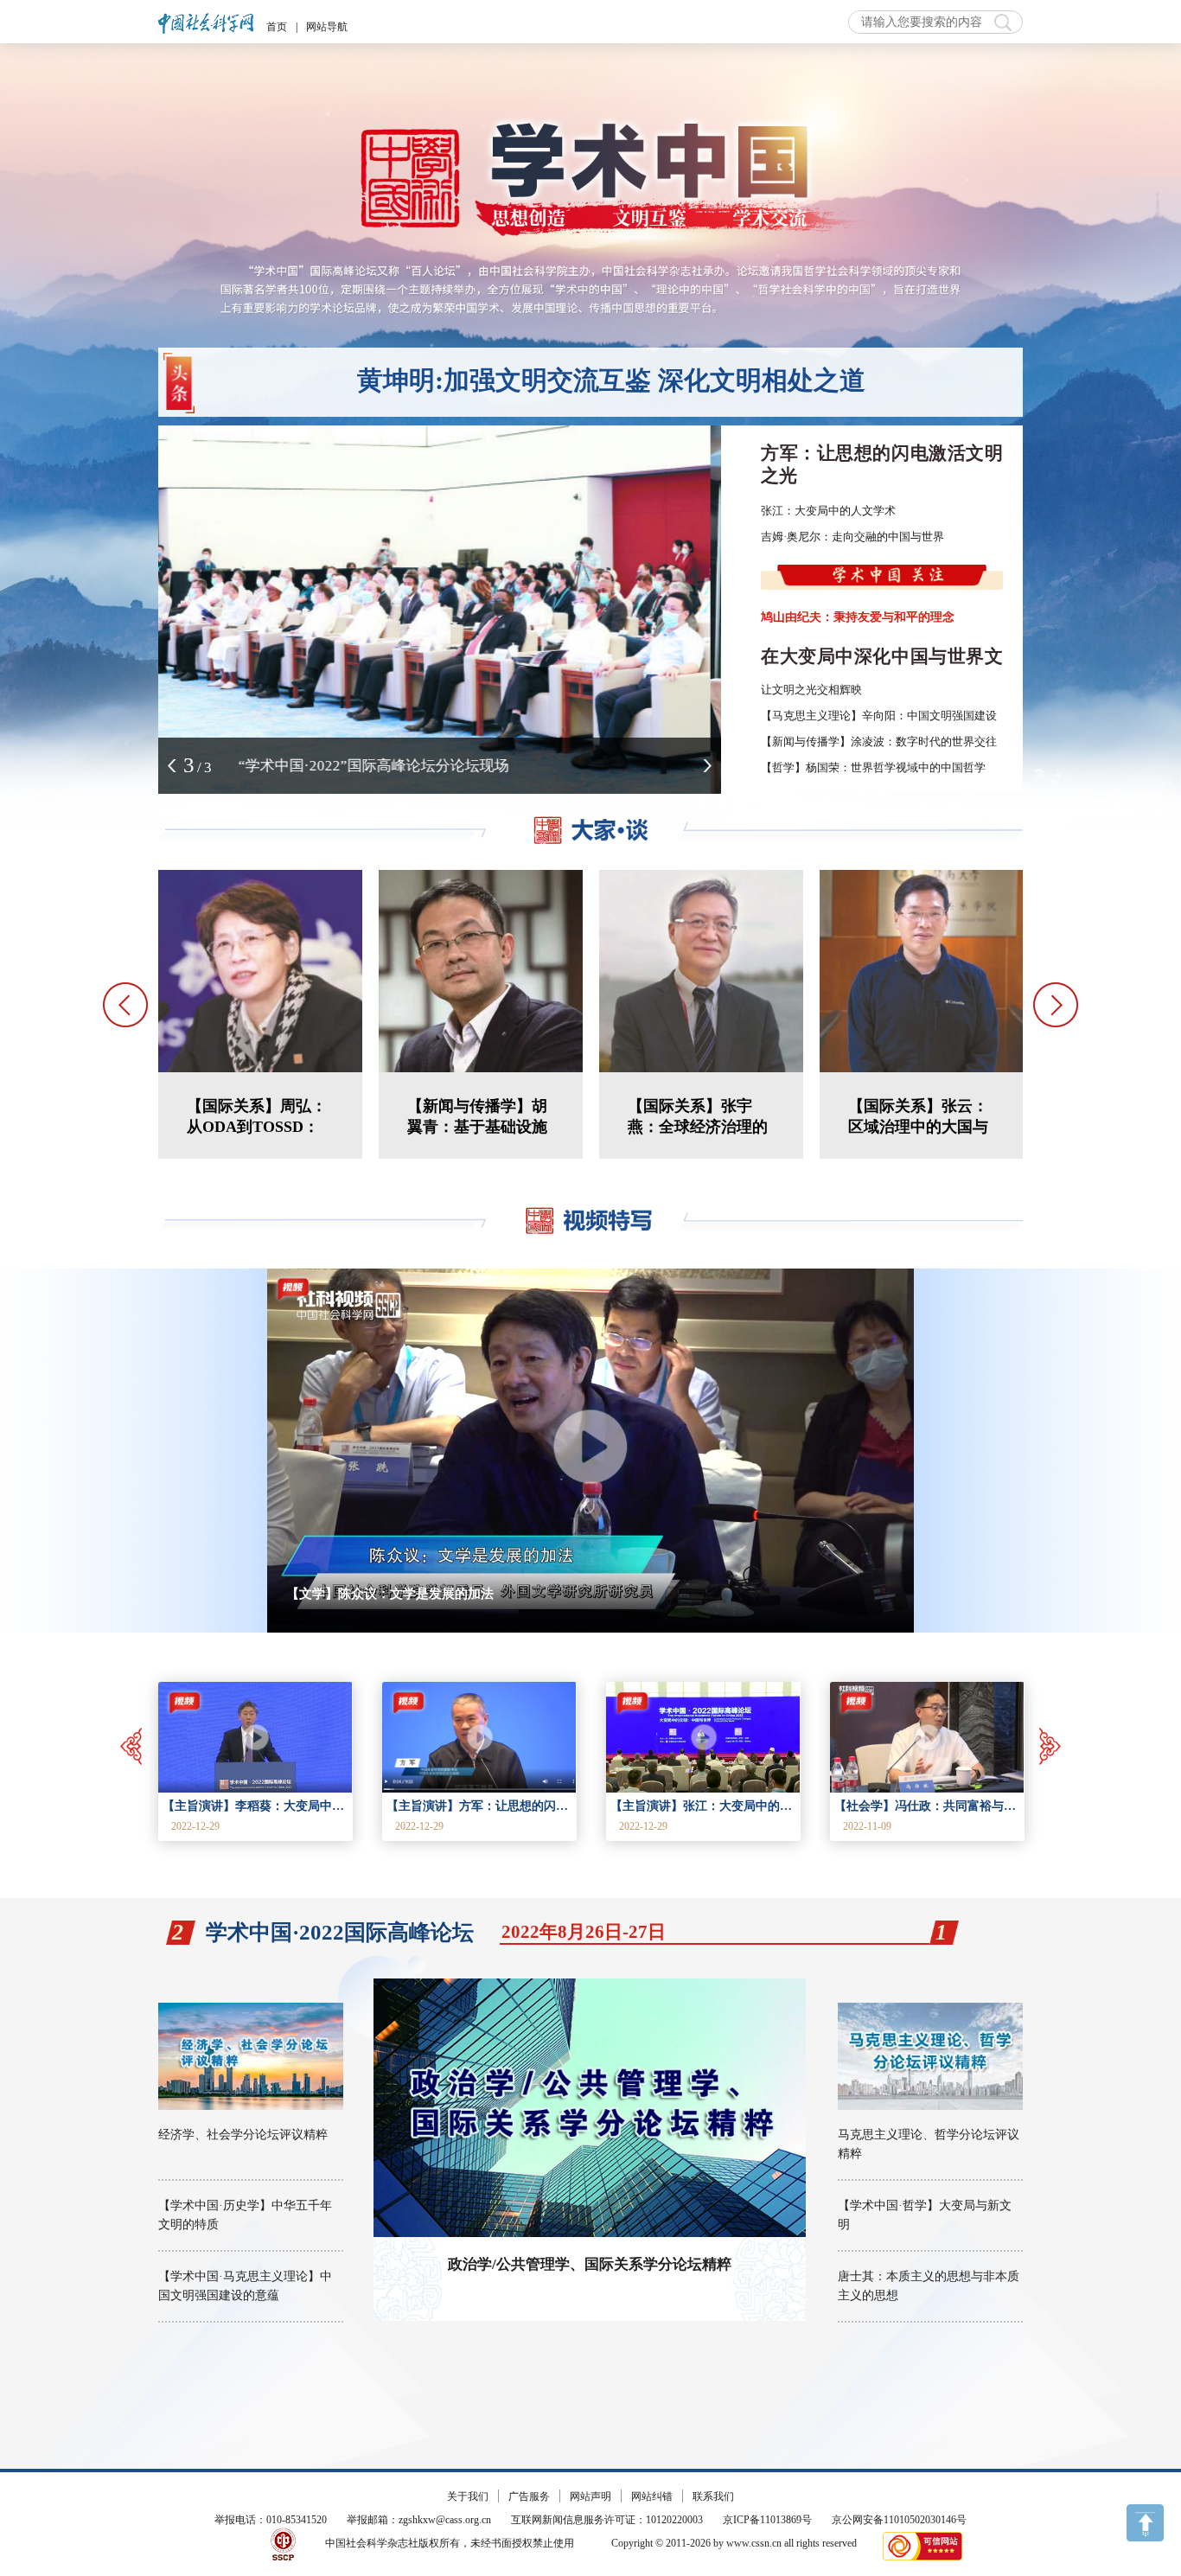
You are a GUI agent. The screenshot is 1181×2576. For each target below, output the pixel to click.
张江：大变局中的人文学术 (828, 511)
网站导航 (327, 27)
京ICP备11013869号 (767, 2520)
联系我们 (713, 2496)
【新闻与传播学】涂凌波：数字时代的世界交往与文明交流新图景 (924, 741)
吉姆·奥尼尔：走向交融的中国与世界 (852, 537)
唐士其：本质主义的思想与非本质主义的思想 (929, 2286)
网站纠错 (652, 2496)
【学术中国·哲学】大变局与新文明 (925, 2215)
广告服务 (529, 2496)
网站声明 (590, 2496)
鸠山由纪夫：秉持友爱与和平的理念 (858, 617)
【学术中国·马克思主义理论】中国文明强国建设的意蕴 (245, 2286)
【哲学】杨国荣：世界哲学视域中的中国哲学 (873, 767)
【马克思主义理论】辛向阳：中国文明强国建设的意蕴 (896, 716)
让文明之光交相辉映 (811, 690)
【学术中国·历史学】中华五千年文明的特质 (245, 2215)
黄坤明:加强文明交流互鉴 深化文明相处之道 (611, 380)
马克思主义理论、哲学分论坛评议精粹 (929, 2144)
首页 (277, 27)
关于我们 (468, 2496)
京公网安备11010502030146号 (899, 2520)
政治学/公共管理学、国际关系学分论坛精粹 (590, 2264)
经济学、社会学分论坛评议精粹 (243, 2135)
